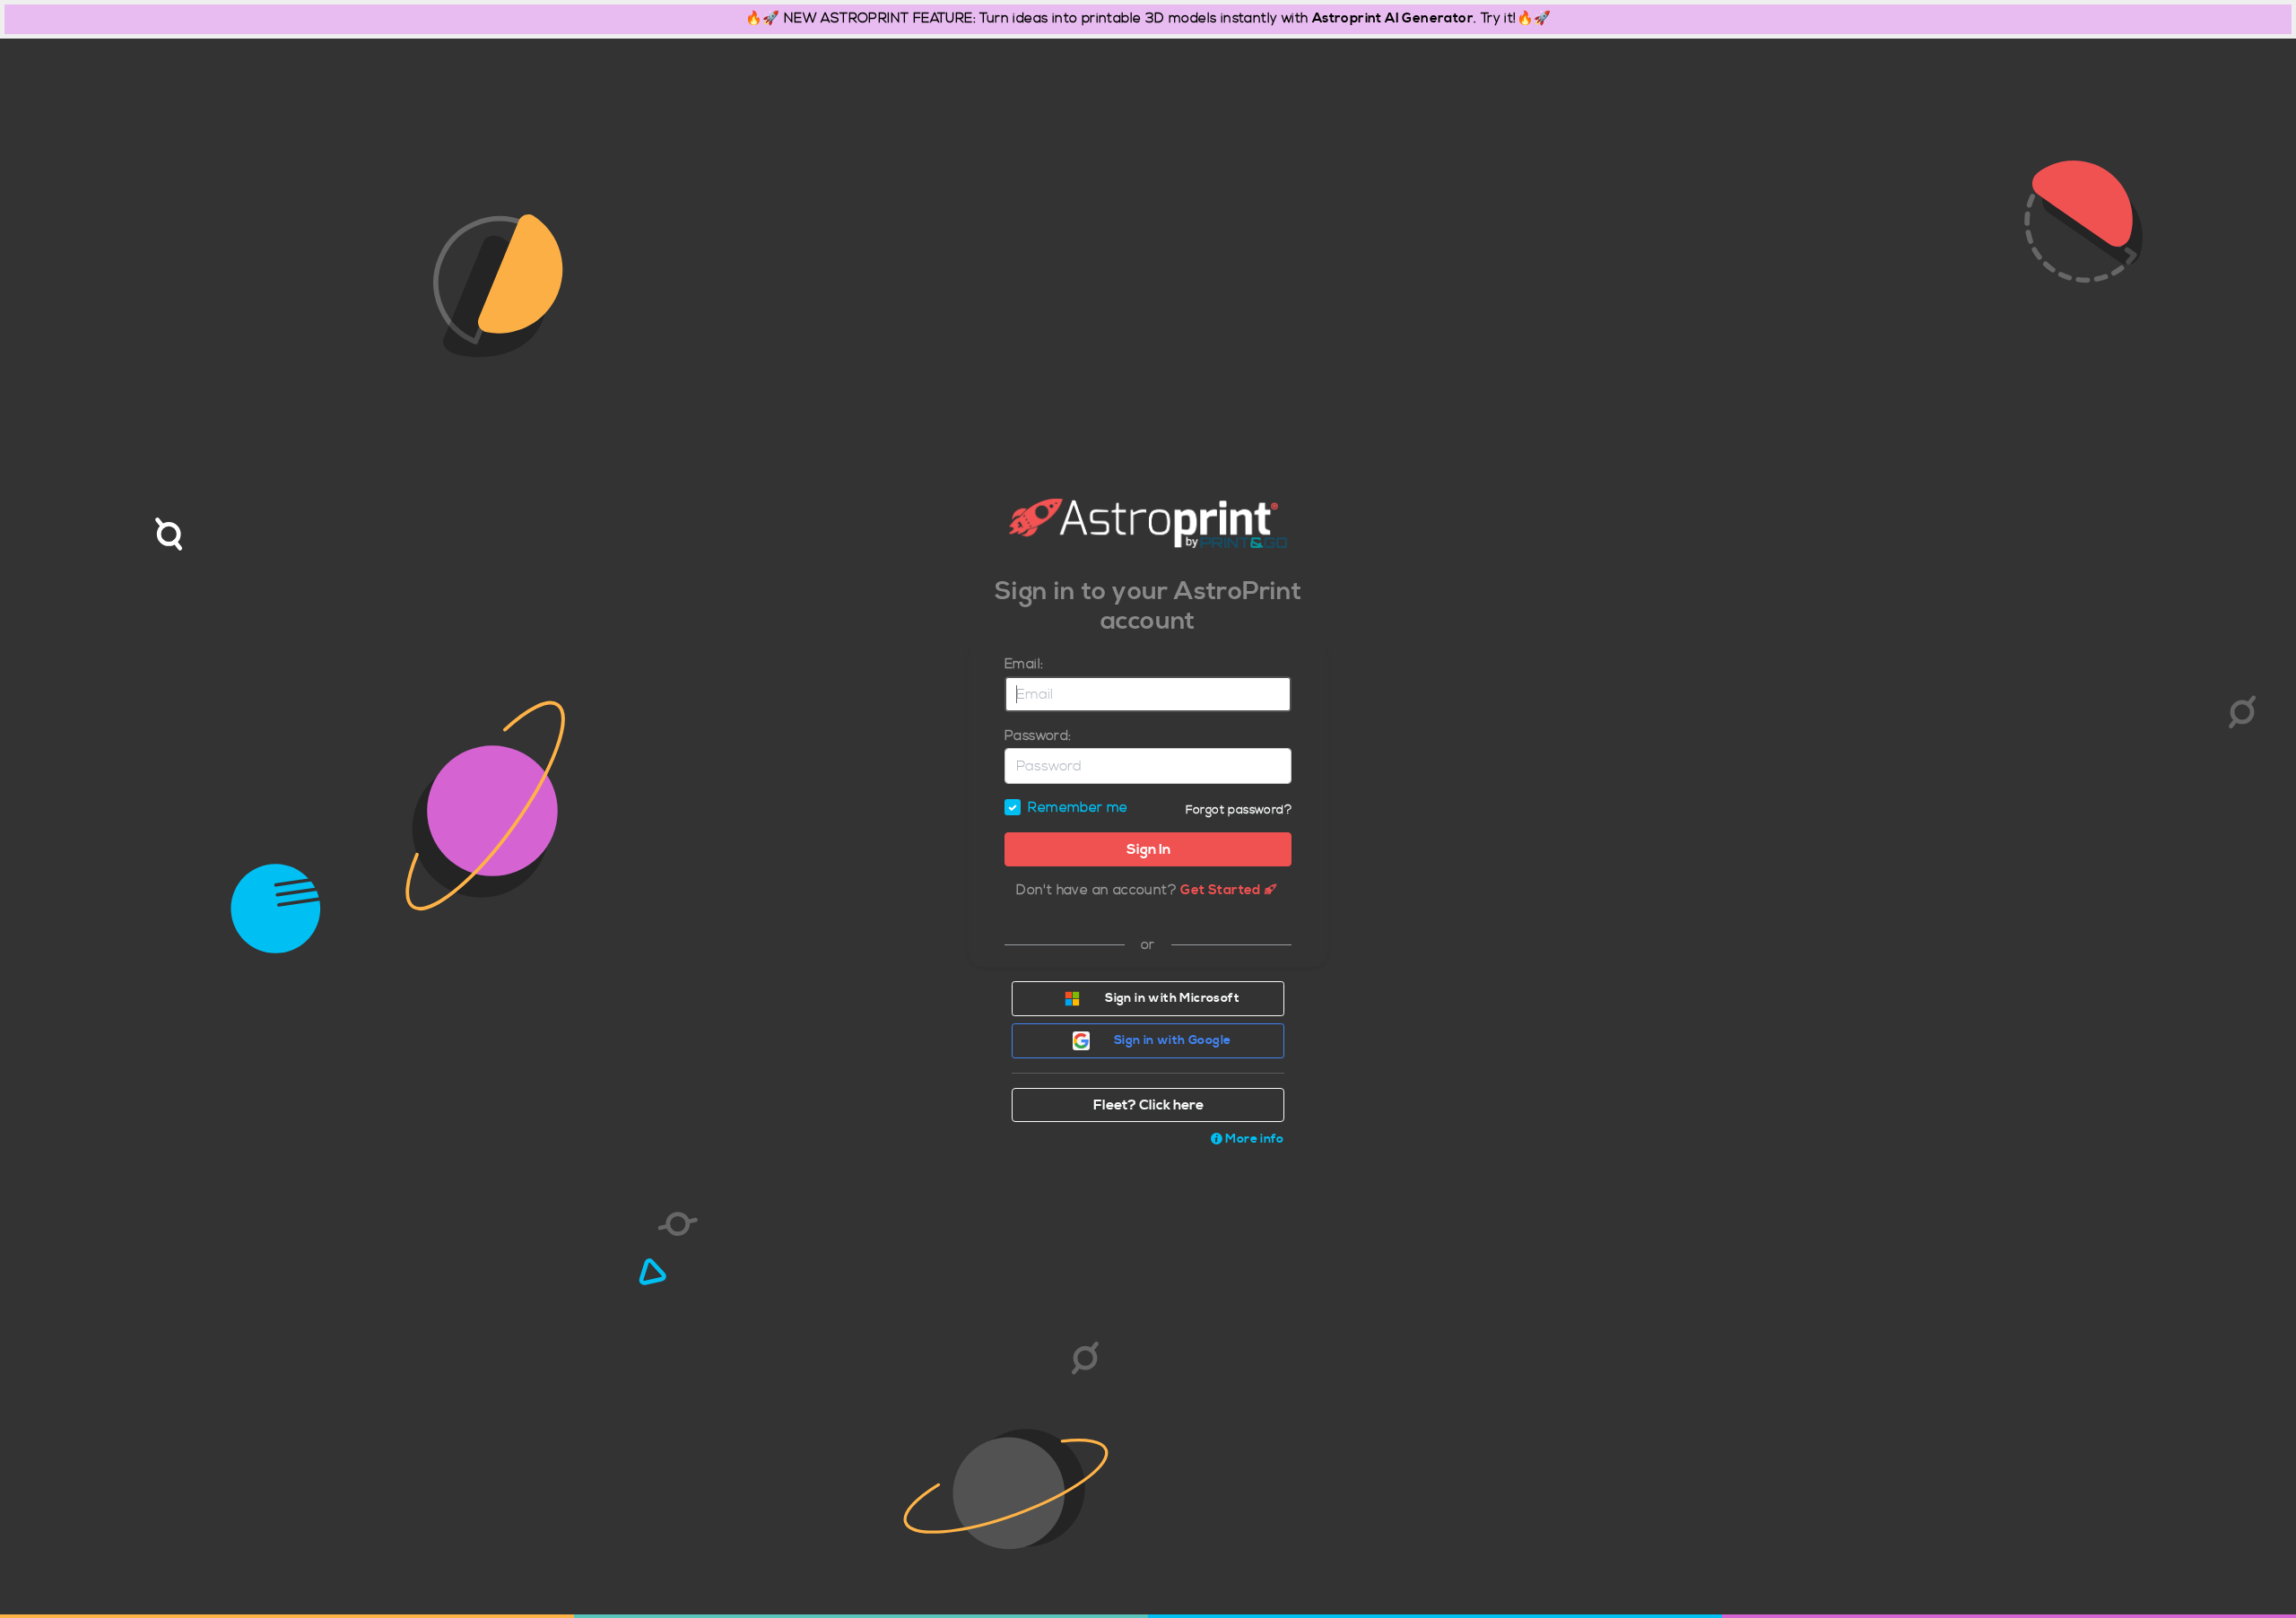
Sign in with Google (1171, 1040)
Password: (1038, 736)
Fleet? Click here (1148, 1105)
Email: (1024, 664)
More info (1254, 1139)
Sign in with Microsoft (1171, 998)
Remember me (1078, 808)
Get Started (1220, 890)
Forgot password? (1239, 810)
